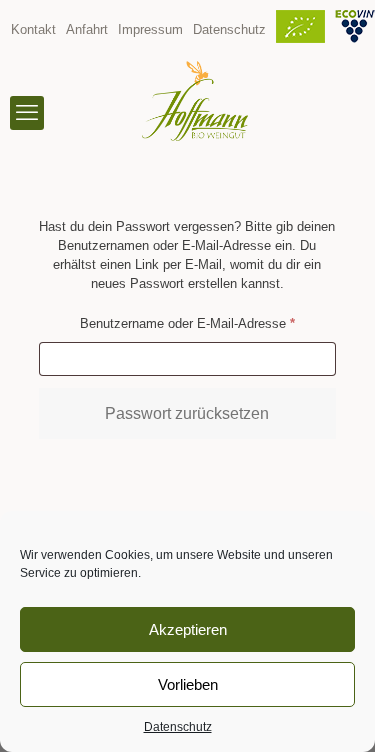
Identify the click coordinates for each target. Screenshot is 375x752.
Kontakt (33, 29)
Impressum (150, 29)
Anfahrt (87, 29)
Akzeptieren (188, 629)
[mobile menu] (27, 113)
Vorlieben (188, 684)
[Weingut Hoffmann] (195, 101)
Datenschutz (178, 727)
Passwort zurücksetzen (187, 413)
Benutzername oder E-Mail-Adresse (208, 323)
